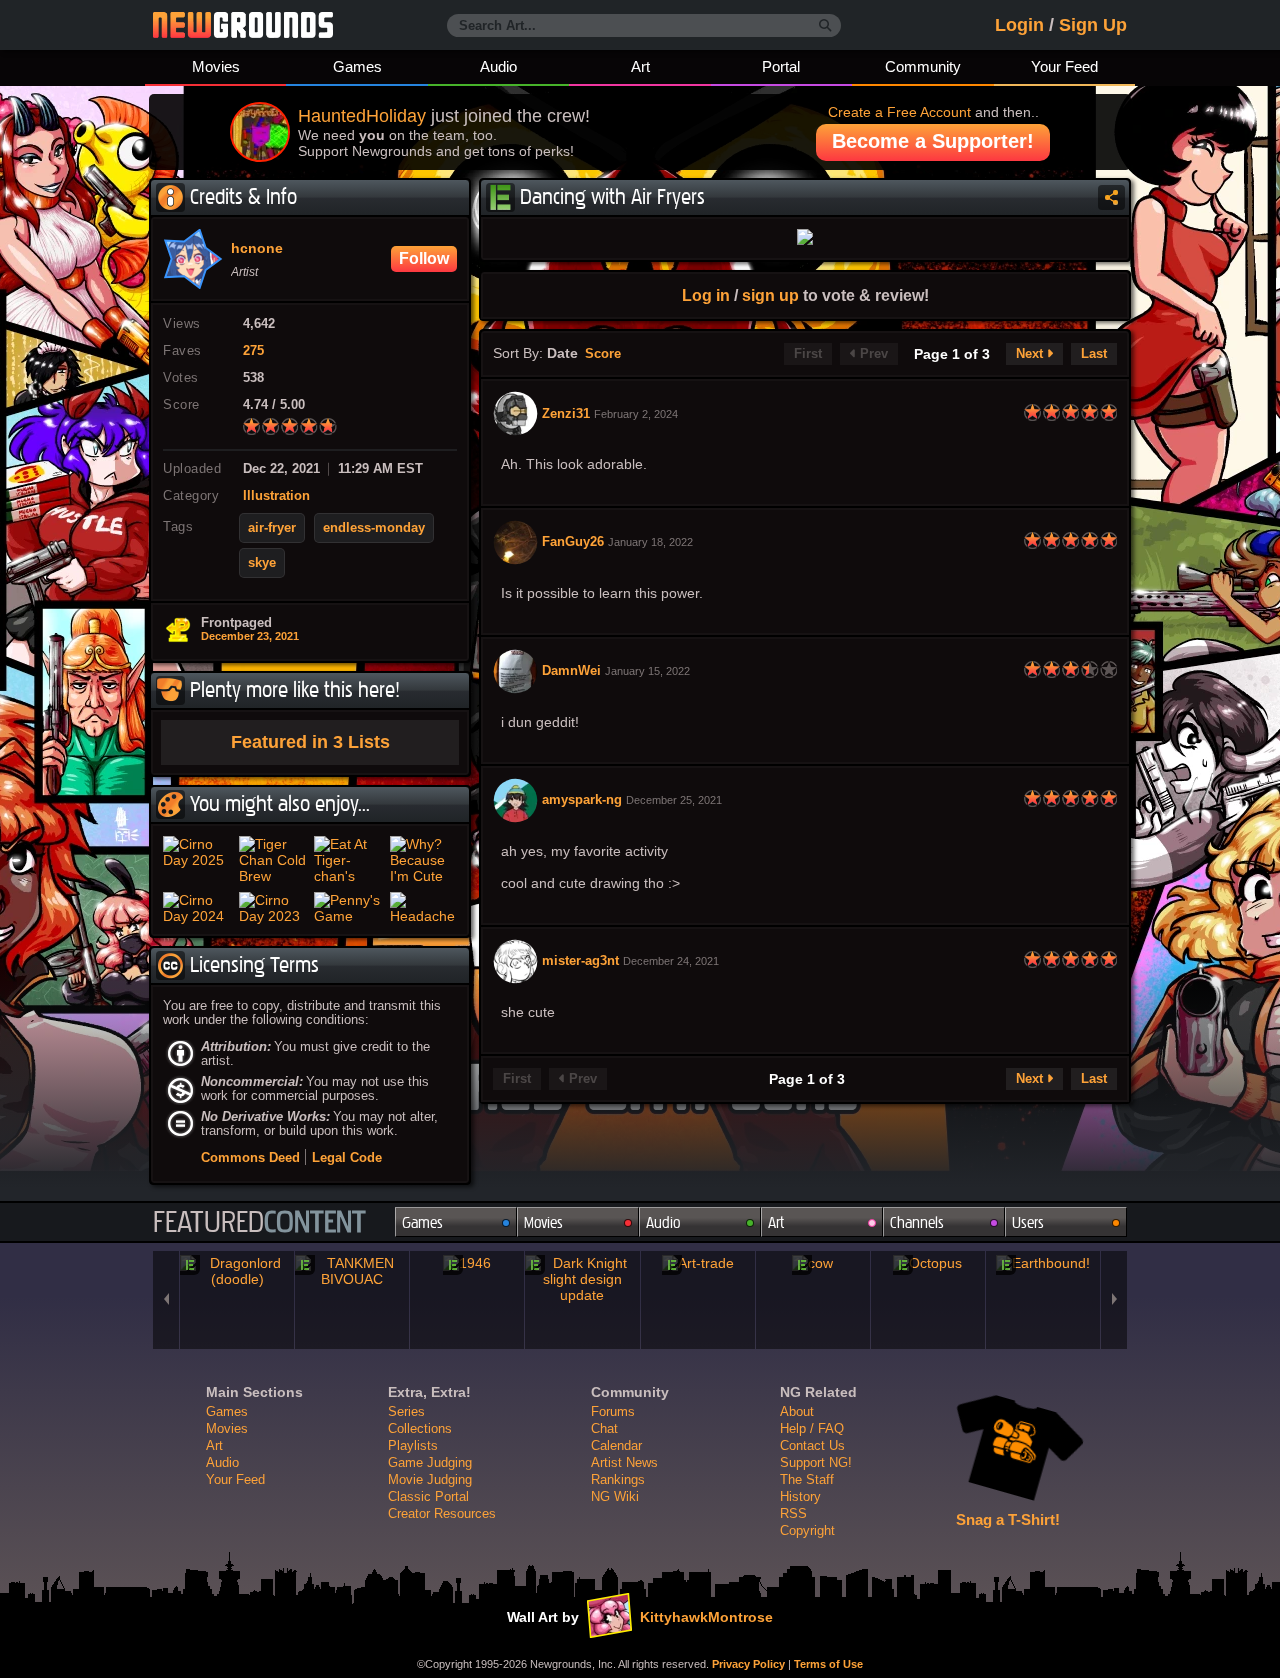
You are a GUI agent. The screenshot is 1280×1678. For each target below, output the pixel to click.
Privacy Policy (748, 1664)
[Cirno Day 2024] (197, 908)
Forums (613, 1411)
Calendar (616, 1445)
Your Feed (1064, 66)
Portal (781, 66)
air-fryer (272, 528)
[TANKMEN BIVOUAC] (352, 1271)
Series (406, 1411)
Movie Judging (430, 1479)
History (800, 1496)
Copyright (807, 1530)
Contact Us (812, 1445)
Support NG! (816, 1462)
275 (253, 351)
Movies (216, 66)
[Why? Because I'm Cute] (424, 860)
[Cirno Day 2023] (273, 908)
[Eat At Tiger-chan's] (348, 860)
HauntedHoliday (362, 116)
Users (1028, 1222)
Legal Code (347, 1157)
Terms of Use (828, 1664)
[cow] (813, 1263)
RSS (793, 1513)
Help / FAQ (812, 1428)
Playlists (413, 1445)
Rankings (618, 1479)
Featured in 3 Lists (310, 742)
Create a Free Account (899, 112)
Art (640, 66)
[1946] (467, 1263)
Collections (420, 1428)
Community (923, 66)
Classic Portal (428, 1496)
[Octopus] (928, 1263)
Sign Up (1093, 25)
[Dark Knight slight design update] (582, 1279)
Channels (917, 1222)
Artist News (624, 1462)
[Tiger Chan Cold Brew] (273, 860)
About (797, 1411)
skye (262, 563)
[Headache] (424, 908)
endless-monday (374, 528)
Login (1019, 25)
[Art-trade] (698, 1263)
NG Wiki (615, 1496)
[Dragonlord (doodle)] (237, 1271)
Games (357, 66)
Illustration (276, 496)
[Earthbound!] (1043, 1263)
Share (1111, 197)
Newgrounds (243, 25)
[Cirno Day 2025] (197, 860)
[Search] (825, 26)
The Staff (807, 1479)
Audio (498, 66)
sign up (770, 295)
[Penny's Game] (348, 908)
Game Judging (430, 1462)
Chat (604, 1428)
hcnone (257, 249)
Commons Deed (250, 1157)
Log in (706, 295)
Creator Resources (442, 1513)
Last (1094, 354)
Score (603, 354)
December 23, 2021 (250, 636)
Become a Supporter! (933, 141)
